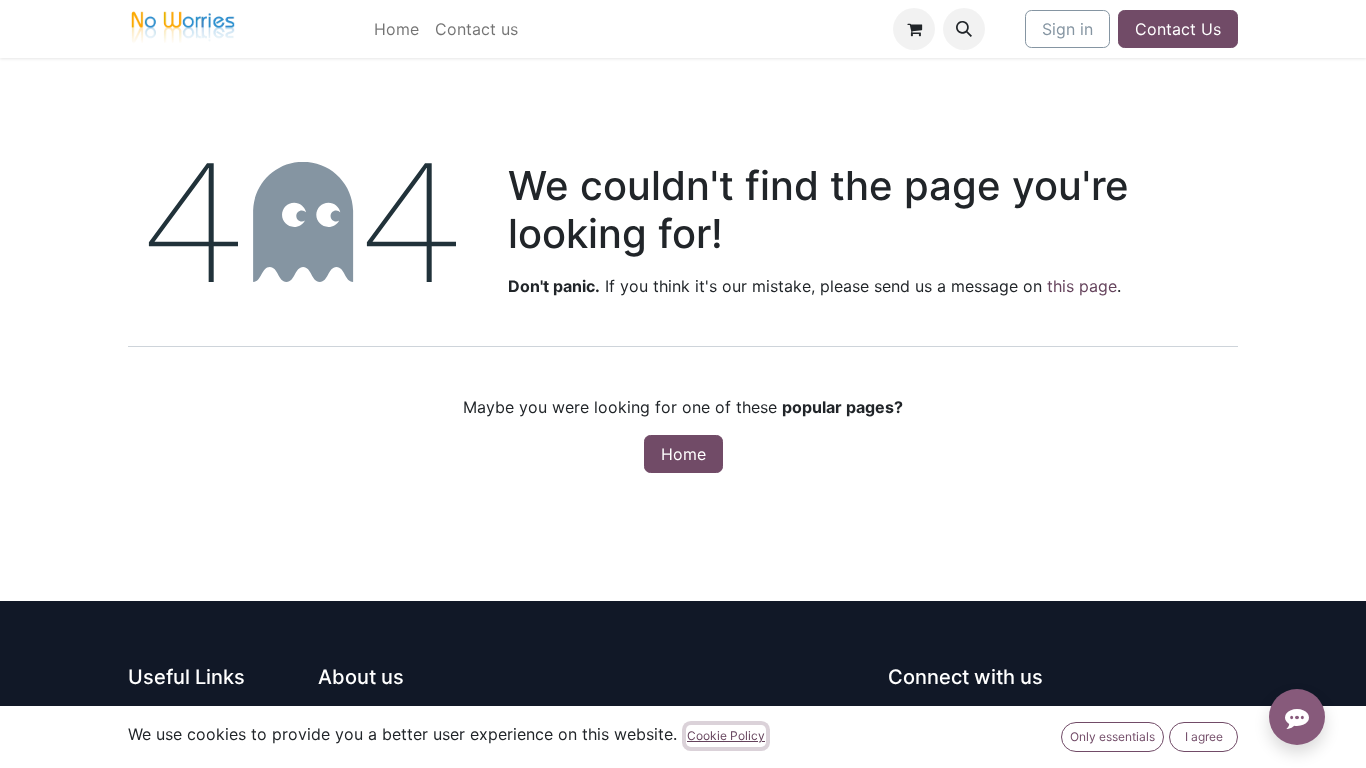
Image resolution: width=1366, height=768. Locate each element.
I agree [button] (1204, 736)
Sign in (1067, 29)
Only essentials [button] (1112, 736)
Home (683, 454)
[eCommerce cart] (914, 29)
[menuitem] (396, 29)
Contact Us (1178, 29)
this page (1082, 286)
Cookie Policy (726, 735)
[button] (964, 29)
